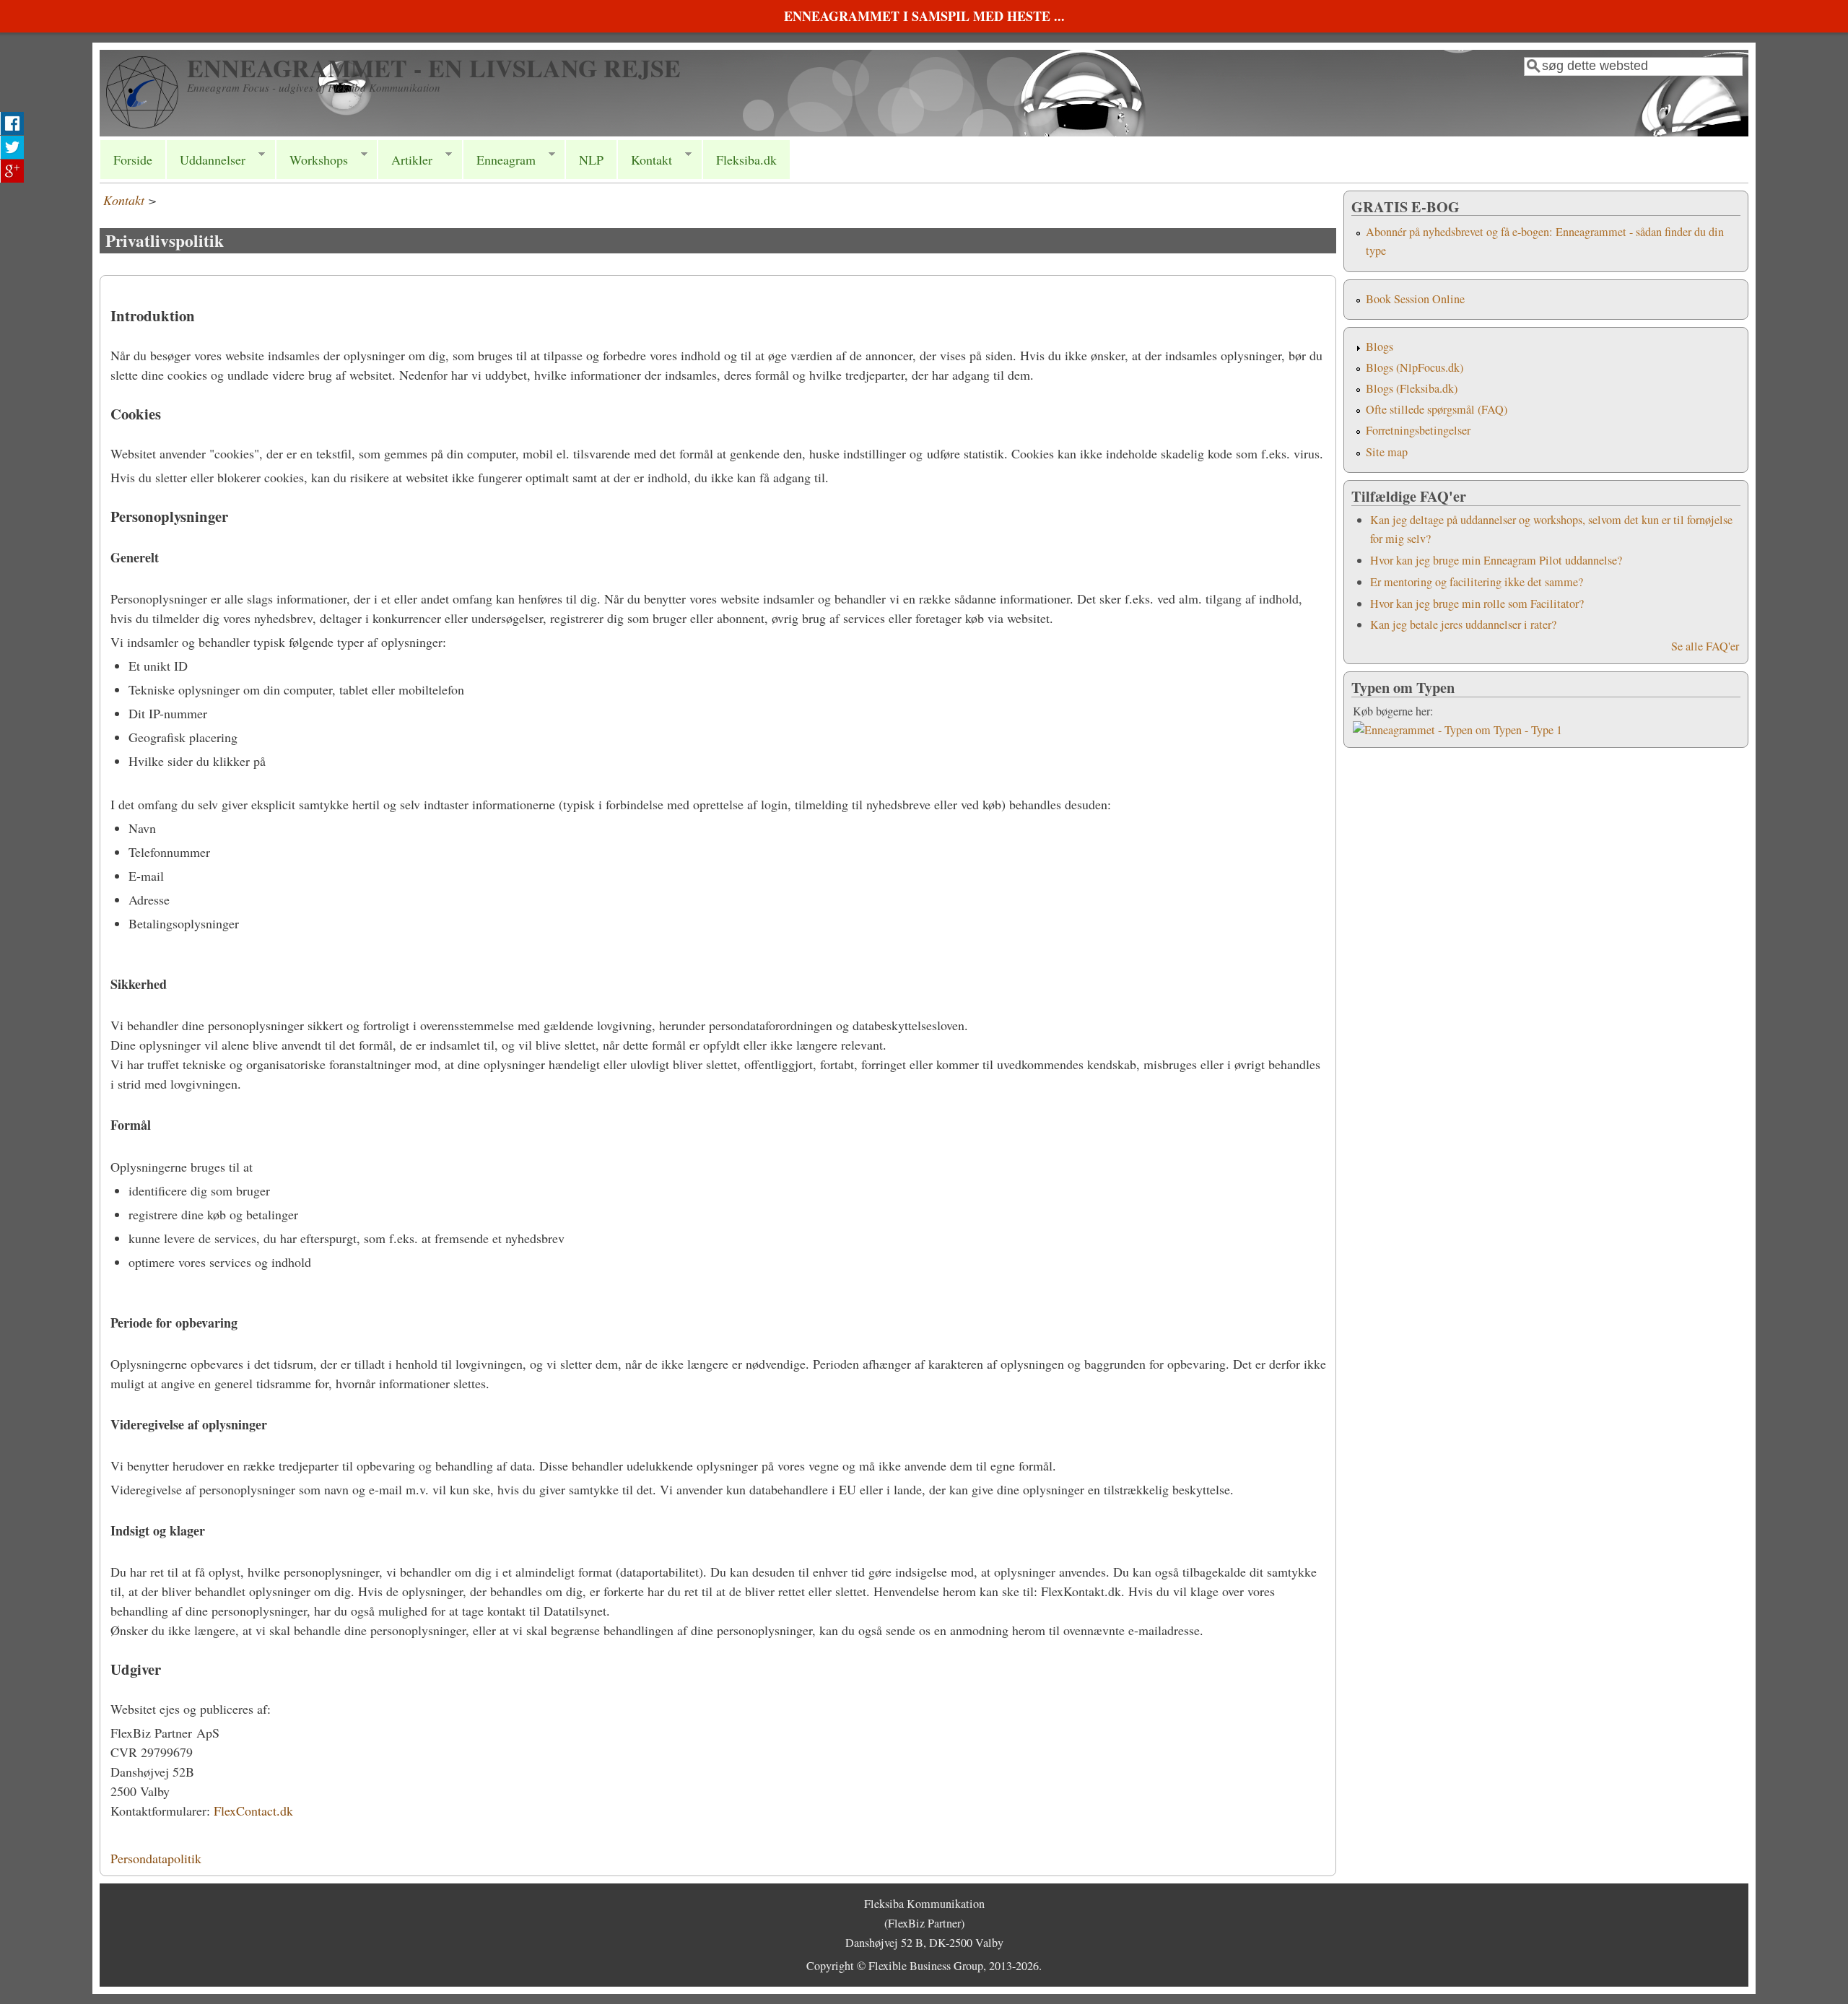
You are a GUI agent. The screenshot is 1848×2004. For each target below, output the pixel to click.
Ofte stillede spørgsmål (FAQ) (1437, 409)
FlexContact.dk (253, 1811)
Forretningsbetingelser (1418, 430)
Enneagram (499, 160)
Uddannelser (206, 160)
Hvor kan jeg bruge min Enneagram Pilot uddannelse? (1496, 560)
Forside (133, 160)
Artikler (405, 160)
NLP (591, 160)
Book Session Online (1415, 299)
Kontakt (645, 160)
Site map (1387, 452)
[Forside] (142, 123)
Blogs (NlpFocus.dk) (1415, 367)
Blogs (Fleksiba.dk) (1412, 388)
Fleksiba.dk (746, 160)
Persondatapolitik (156, 1858)
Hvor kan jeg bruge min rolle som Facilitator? (1477, 604)
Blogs (1380, 347)
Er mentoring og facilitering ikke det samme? (1477, 582)
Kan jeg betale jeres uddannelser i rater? (1463, 624)
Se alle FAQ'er (1705, 646)
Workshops (312, 160)
